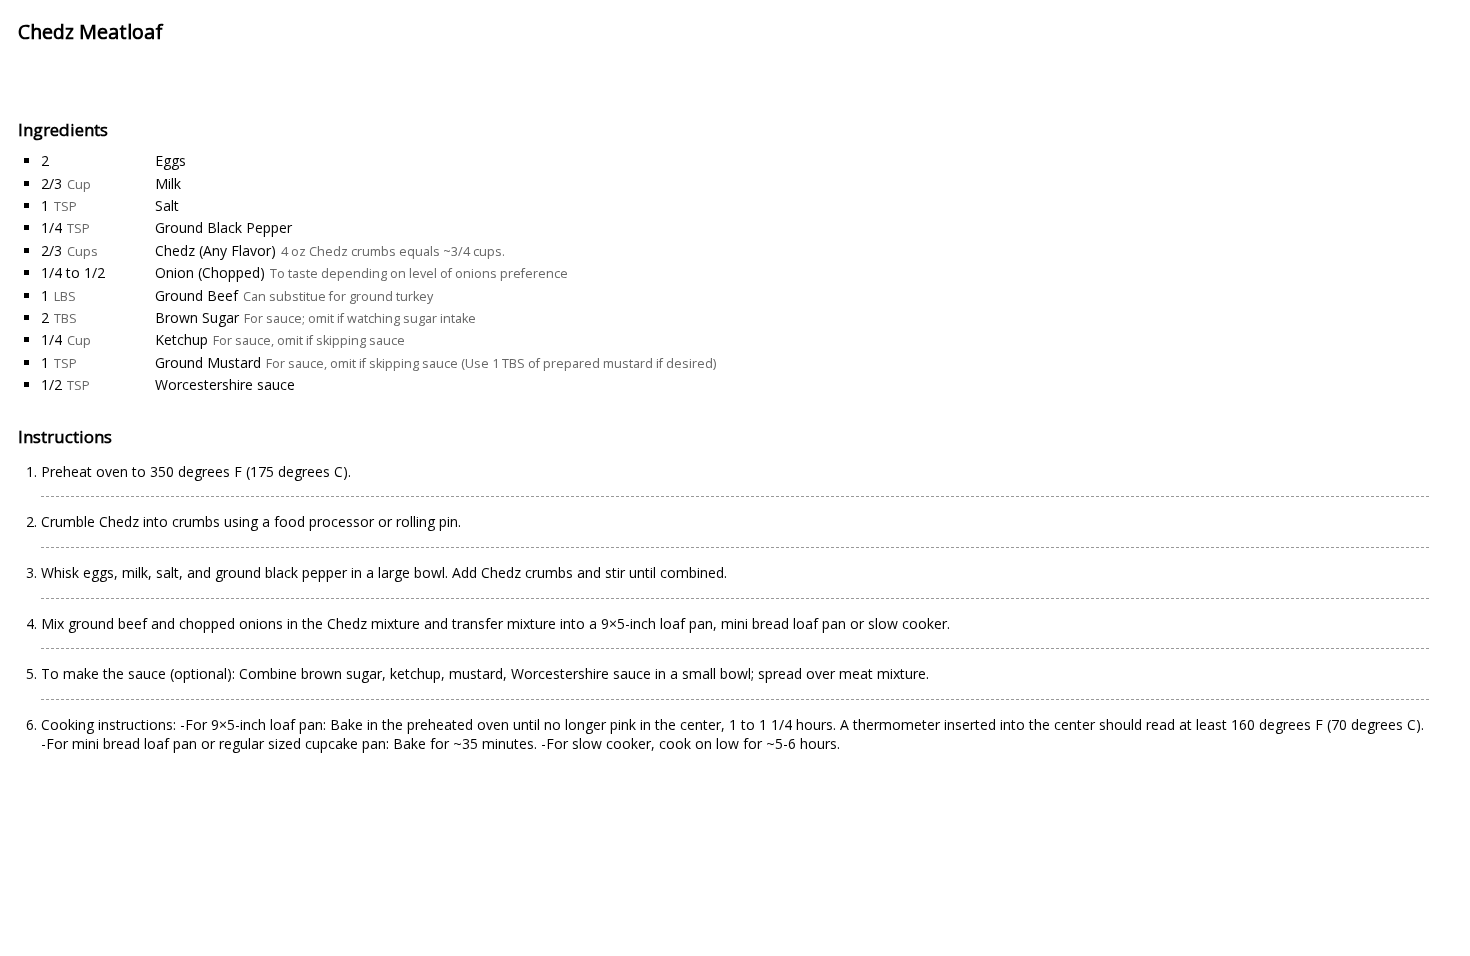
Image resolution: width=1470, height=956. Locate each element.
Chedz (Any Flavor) (215, 250)
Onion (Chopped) (210, 272)
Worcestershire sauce (225, 384)
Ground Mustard (208, 362)
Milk (168, 183)
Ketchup (181, 339)
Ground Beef (196, 295)
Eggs (170, 160)
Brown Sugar (197, 317)
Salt (167, 205)
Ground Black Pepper (223, 227)
